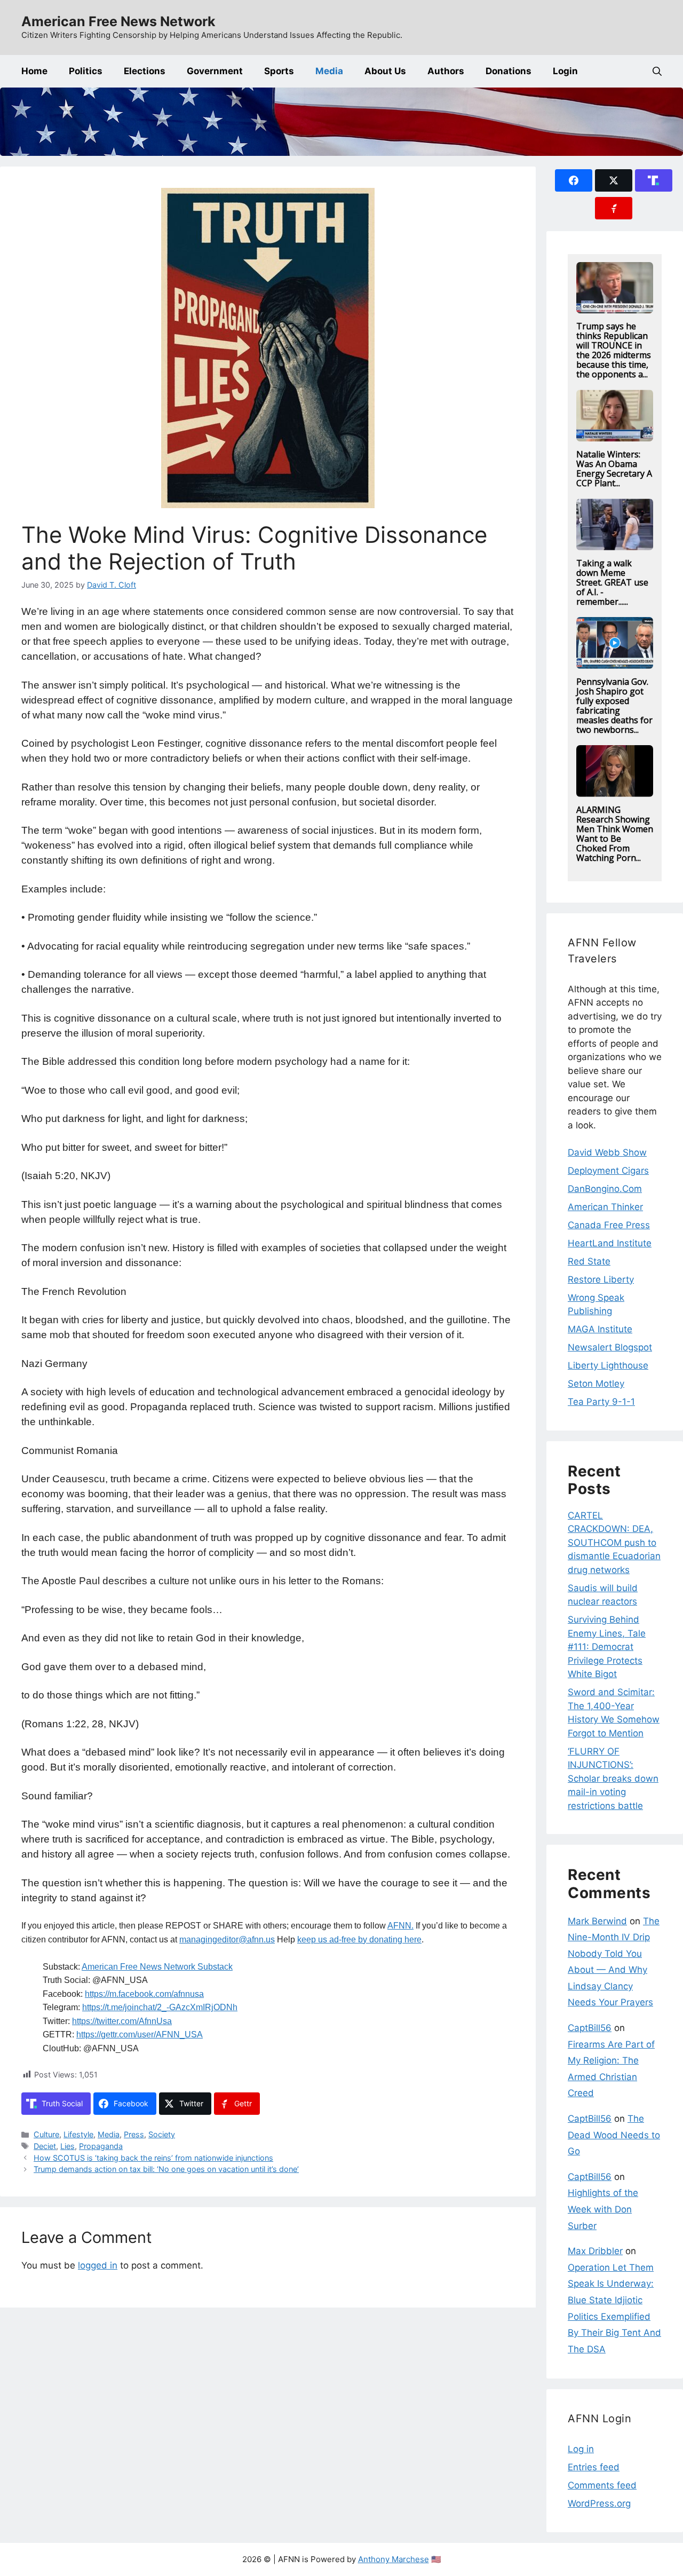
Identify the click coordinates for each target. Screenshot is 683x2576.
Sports (279, 71)
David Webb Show (607, 1152)
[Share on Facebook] (574, 180)
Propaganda (101, 2146)
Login (565, 71)
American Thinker (605, 1207)
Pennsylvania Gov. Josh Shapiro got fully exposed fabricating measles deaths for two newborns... (614, 706)
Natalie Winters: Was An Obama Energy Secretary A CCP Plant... (614, 469)
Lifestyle (78, 2134)
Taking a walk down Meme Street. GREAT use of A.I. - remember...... (612, 582)
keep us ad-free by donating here (359, 1939)
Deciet (45, 2146)
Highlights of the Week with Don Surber (603, 2209)
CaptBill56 (590, 2028)
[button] (657, 71)
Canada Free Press (609, 1225)
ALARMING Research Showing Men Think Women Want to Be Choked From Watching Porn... (615, 834)
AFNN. (400, 1926)
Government (215, 71)
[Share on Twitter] (614, 180)
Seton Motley (596, 1384)
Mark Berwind (597, 1921)
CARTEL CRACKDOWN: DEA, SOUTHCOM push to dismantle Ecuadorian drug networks (614, 1543)
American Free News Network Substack (157, 1967)
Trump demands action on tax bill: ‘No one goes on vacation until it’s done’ (166, 2169)
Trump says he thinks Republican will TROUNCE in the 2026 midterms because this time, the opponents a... (614, 350)
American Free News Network (118, 21)
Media (329, 71)
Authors (446, 71)
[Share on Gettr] (614, 208)
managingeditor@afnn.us (227, 1939)
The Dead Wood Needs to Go (614, 2135)
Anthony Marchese (394, 2559)
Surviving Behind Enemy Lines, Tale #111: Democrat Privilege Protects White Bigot (607, 1647)
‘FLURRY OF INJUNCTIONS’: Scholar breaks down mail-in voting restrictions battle (613, 1779)
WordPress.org (599, 2503)
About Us (385, 71)
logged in (98, 2265)
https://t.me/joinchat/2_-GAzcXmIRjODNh (160, 2007)
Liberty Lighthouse (608, 1365)
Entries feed (594, 2467)
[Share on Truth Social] (654, 180)
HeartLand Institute (610, 1243)
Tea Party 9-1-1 (601, 1402)
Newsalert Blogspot (610, 1347)
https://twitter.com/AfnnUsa (122, 2021)
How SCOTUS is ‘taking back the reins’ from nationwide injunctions (153, 2158)
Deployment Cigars (608, 1171)
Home (34, 71)
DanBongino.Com (605, 1189)
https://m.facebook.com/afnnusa (144, 1994)
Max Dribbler (595, 2251)
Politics (86, 71)
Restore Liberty (601, 1279)
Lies (67, 2146)
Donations (509, 71)
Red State (589, 1261)
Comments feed (602, 2485)
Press (134, 2134)
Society (162, 2134)
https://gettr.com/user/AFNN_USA (140, 2034)
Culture (46, 2134)
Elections (145, 71)
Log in (581, 2449)
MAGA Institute (600, 1329)
